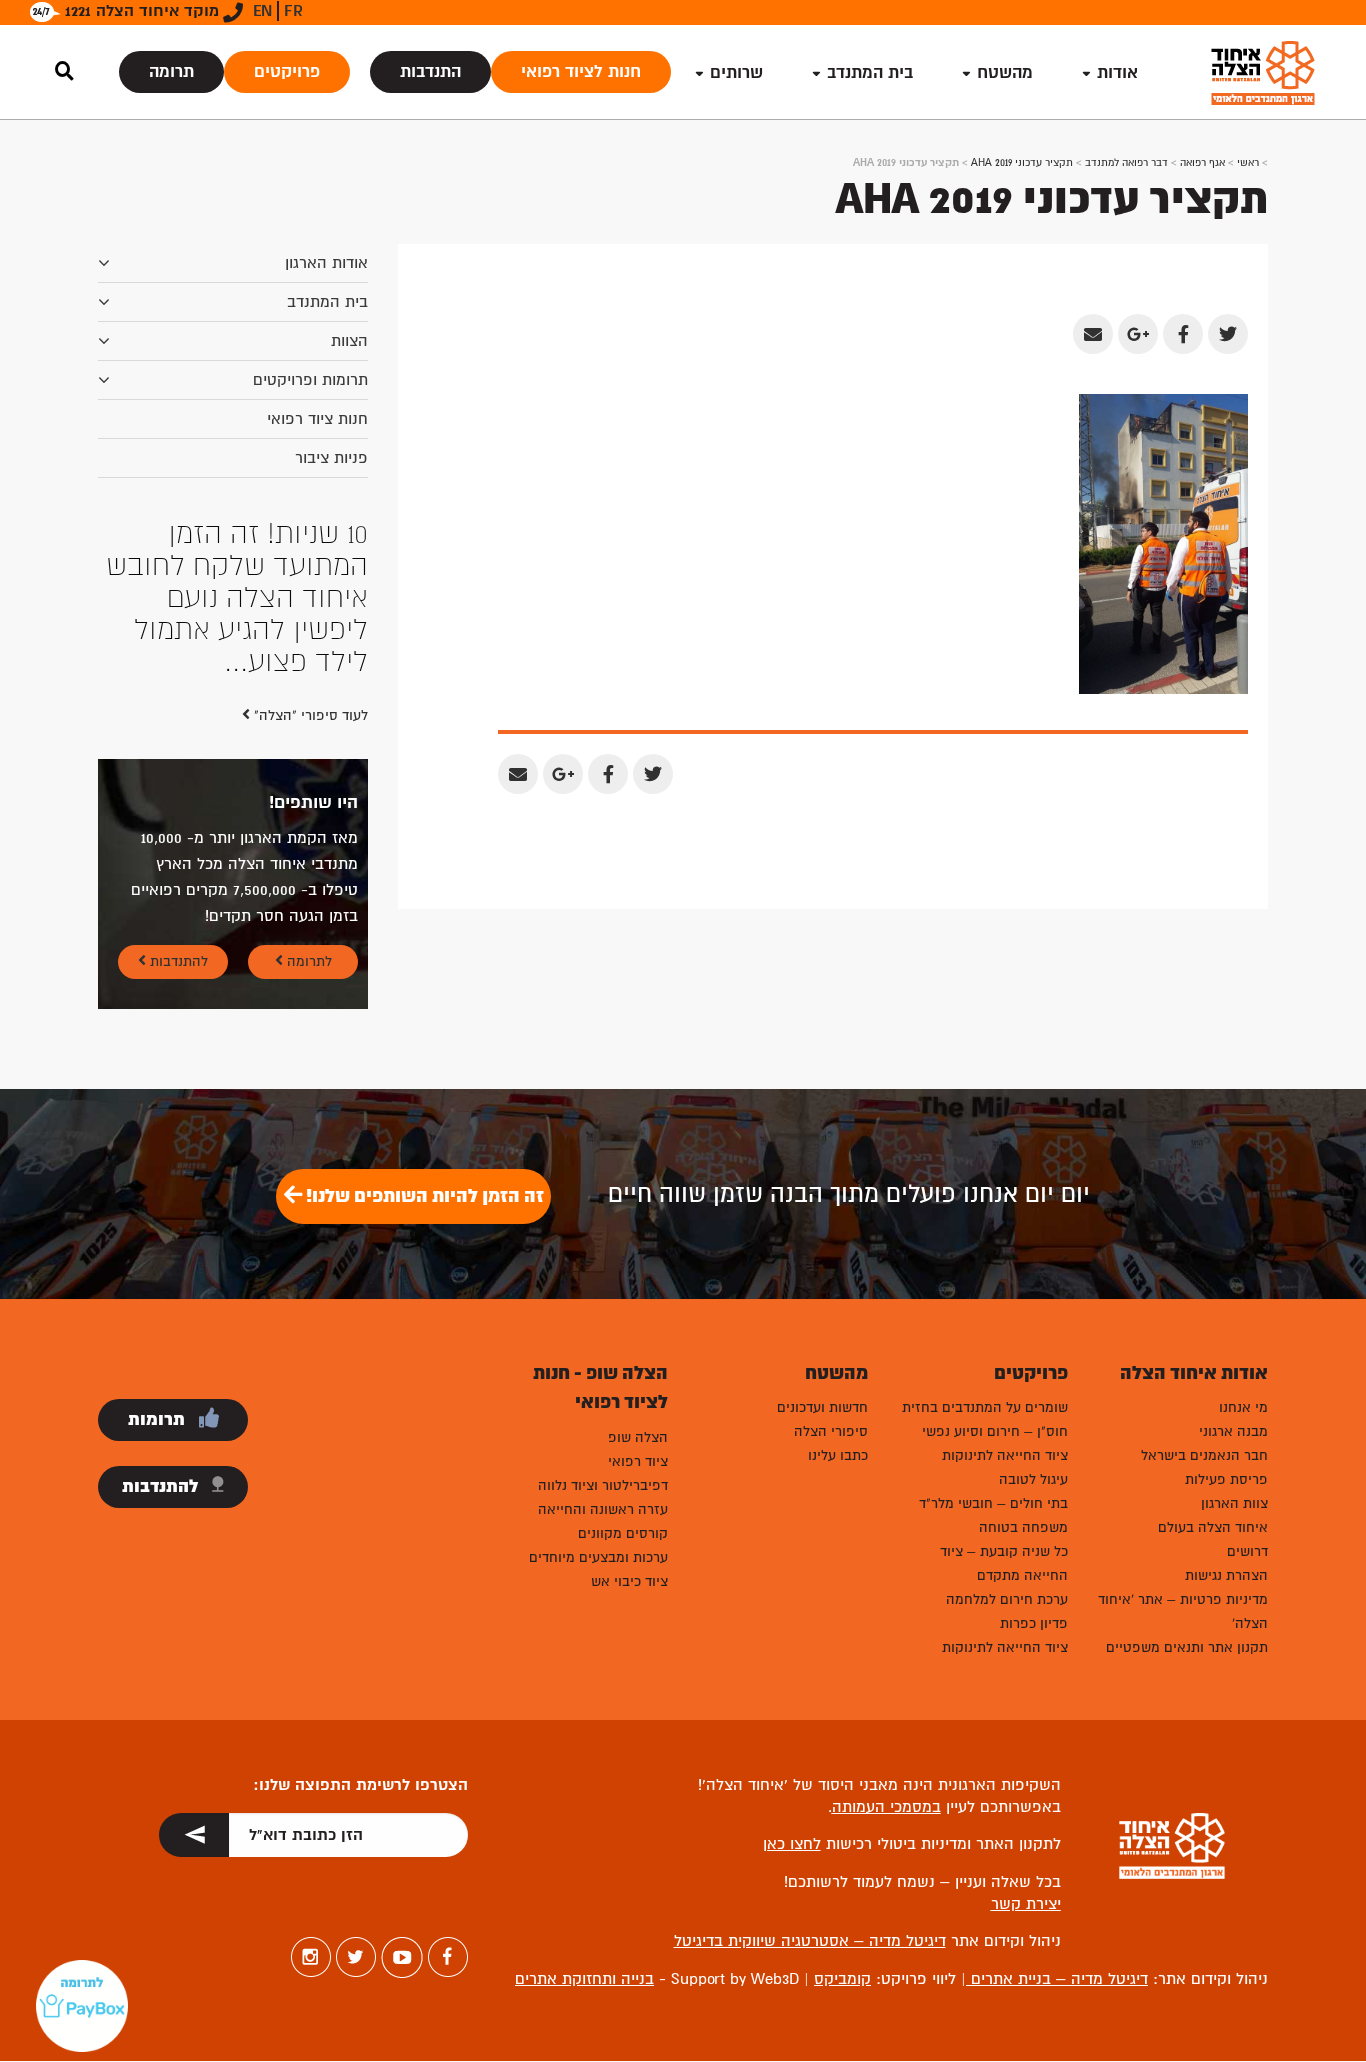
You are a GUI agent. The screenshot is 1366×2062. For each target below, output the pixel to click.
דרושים (1247, 1423)
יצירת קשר (1026, 1776)
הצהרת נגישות (1226, 1447)
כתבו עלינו (838, 1327)
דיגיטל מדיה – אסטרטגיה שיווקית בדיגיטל (810, 1813)
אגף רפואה (1202, 162)
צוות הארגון (1234, 1375)
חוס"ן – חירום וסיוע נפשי (995, 1303)
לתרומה (307, 833)
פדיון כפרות (1034, 1495)
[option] (233, 534)
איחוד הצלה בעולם (1213, 1399)
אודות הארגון (326, 263)
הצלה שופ (638, 1309)
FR (293, 11)
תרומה (171, 71)
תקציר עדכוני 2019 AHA (1022, 162)
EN (262, 11)
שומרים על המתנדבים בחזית (985, 1279)
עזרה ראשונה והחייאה (603, 1381)
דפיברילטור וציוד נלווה (603, 1357)
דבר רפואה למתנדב (1126, 162)
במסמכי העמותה (886, 1679)
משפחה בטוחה (1023, 1399)
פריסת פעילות (1226, 1351)
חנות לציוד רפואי (581, 71)
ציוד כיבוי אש (629, 1453)
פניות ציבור (331, 458)
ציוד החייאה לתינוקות (1005, 1327)
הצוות (349, 341)
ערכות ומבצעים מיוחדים (598, 1429)
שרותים (736, 72)
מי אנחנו (1243, 1279)
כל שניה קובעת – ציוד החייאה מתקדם (1004, 1435)
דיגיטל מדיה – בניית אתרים (1057, 1851)
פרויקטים (287, 71)
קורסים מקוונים (623, 1405)
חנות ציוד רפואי (317, 419)
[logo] (1263, 72)
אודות (1117, 72)
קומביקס (842, 1851)
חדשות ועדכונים (822, 1279)
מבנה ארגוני (1233, 1303)
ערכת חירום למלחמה (1007, 1471)
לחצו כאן (792, 1717)
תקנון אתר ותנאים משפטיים (1187, 1519)
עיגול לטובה (1033, 1351)
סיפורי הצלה (831, 1303)
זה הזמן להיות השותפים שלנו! (423, 1068)
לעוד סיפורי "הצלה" (309, 587)
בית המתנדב (327, 302)
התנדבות (430, 71)
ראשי (1248, 162)
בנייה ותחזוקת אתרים (584, 1851)
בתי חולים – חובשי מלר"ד (993, 1375)
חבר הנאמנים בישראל (1204, 1327)
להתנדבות (177, 833)
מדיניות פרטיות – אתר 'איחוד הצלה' (1183, 1483)
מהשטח (1005, 72)
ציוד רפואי (638, 1333)
